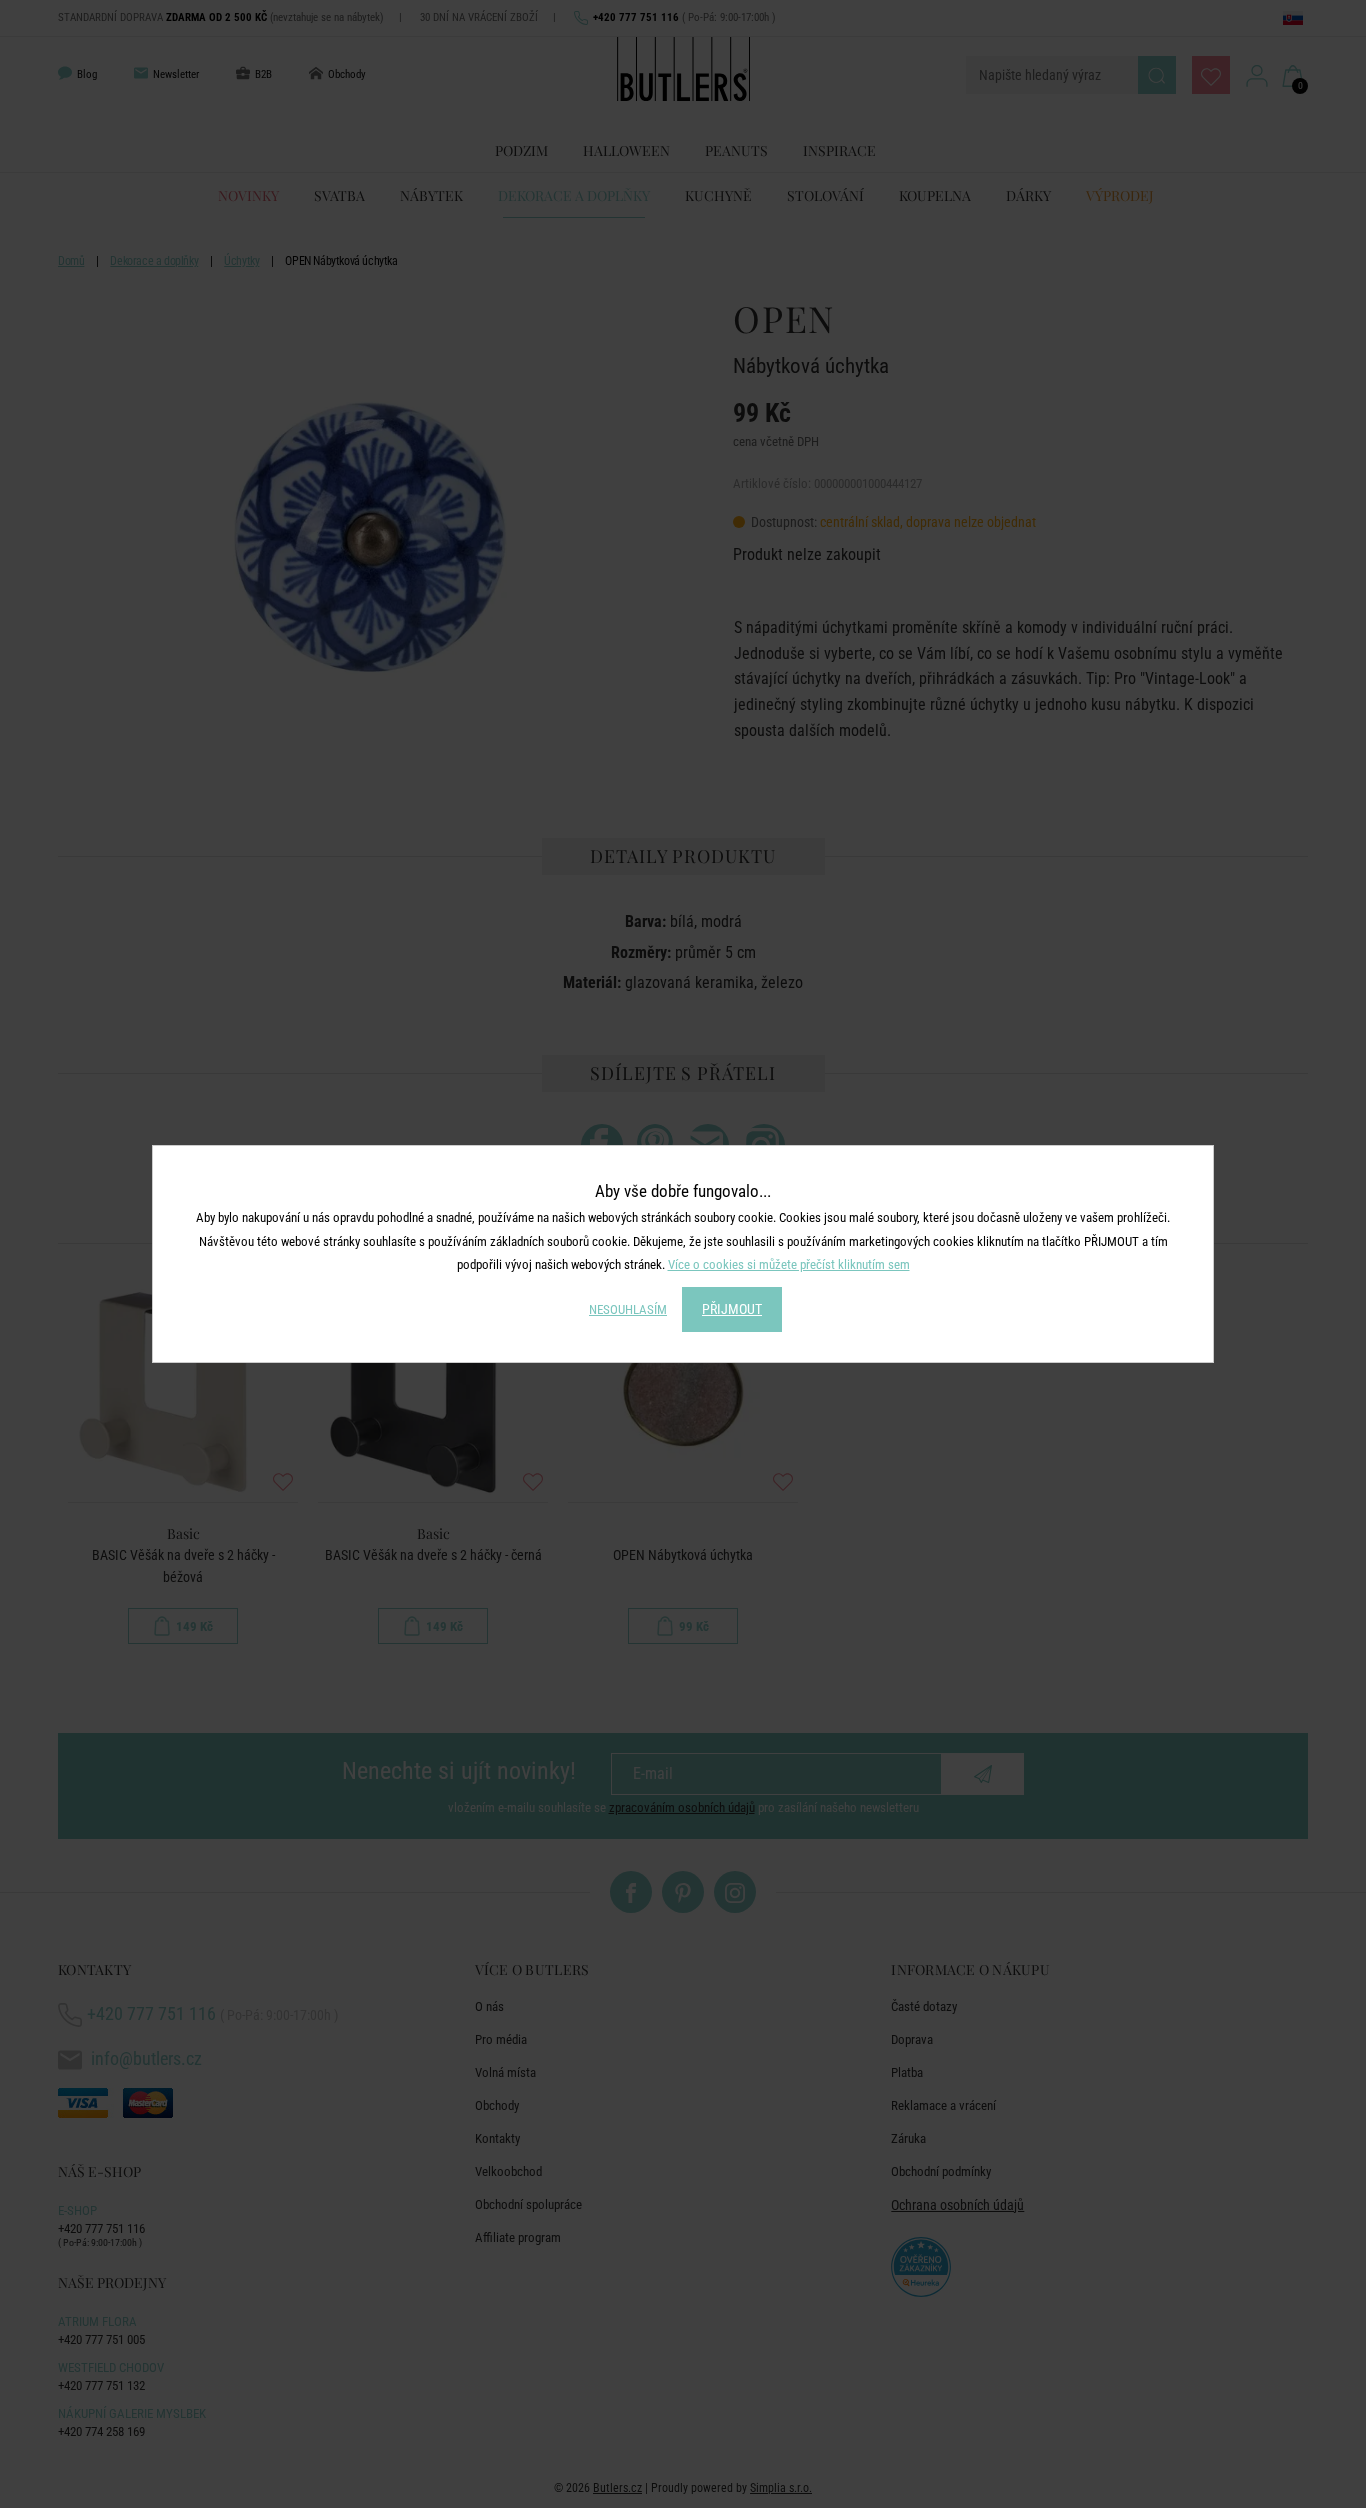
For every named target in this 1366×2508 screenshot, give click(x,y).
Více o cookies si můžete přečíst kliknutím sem (789, 1264)
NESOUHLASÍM (628, 1309)
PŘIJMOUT (732, 1309)
